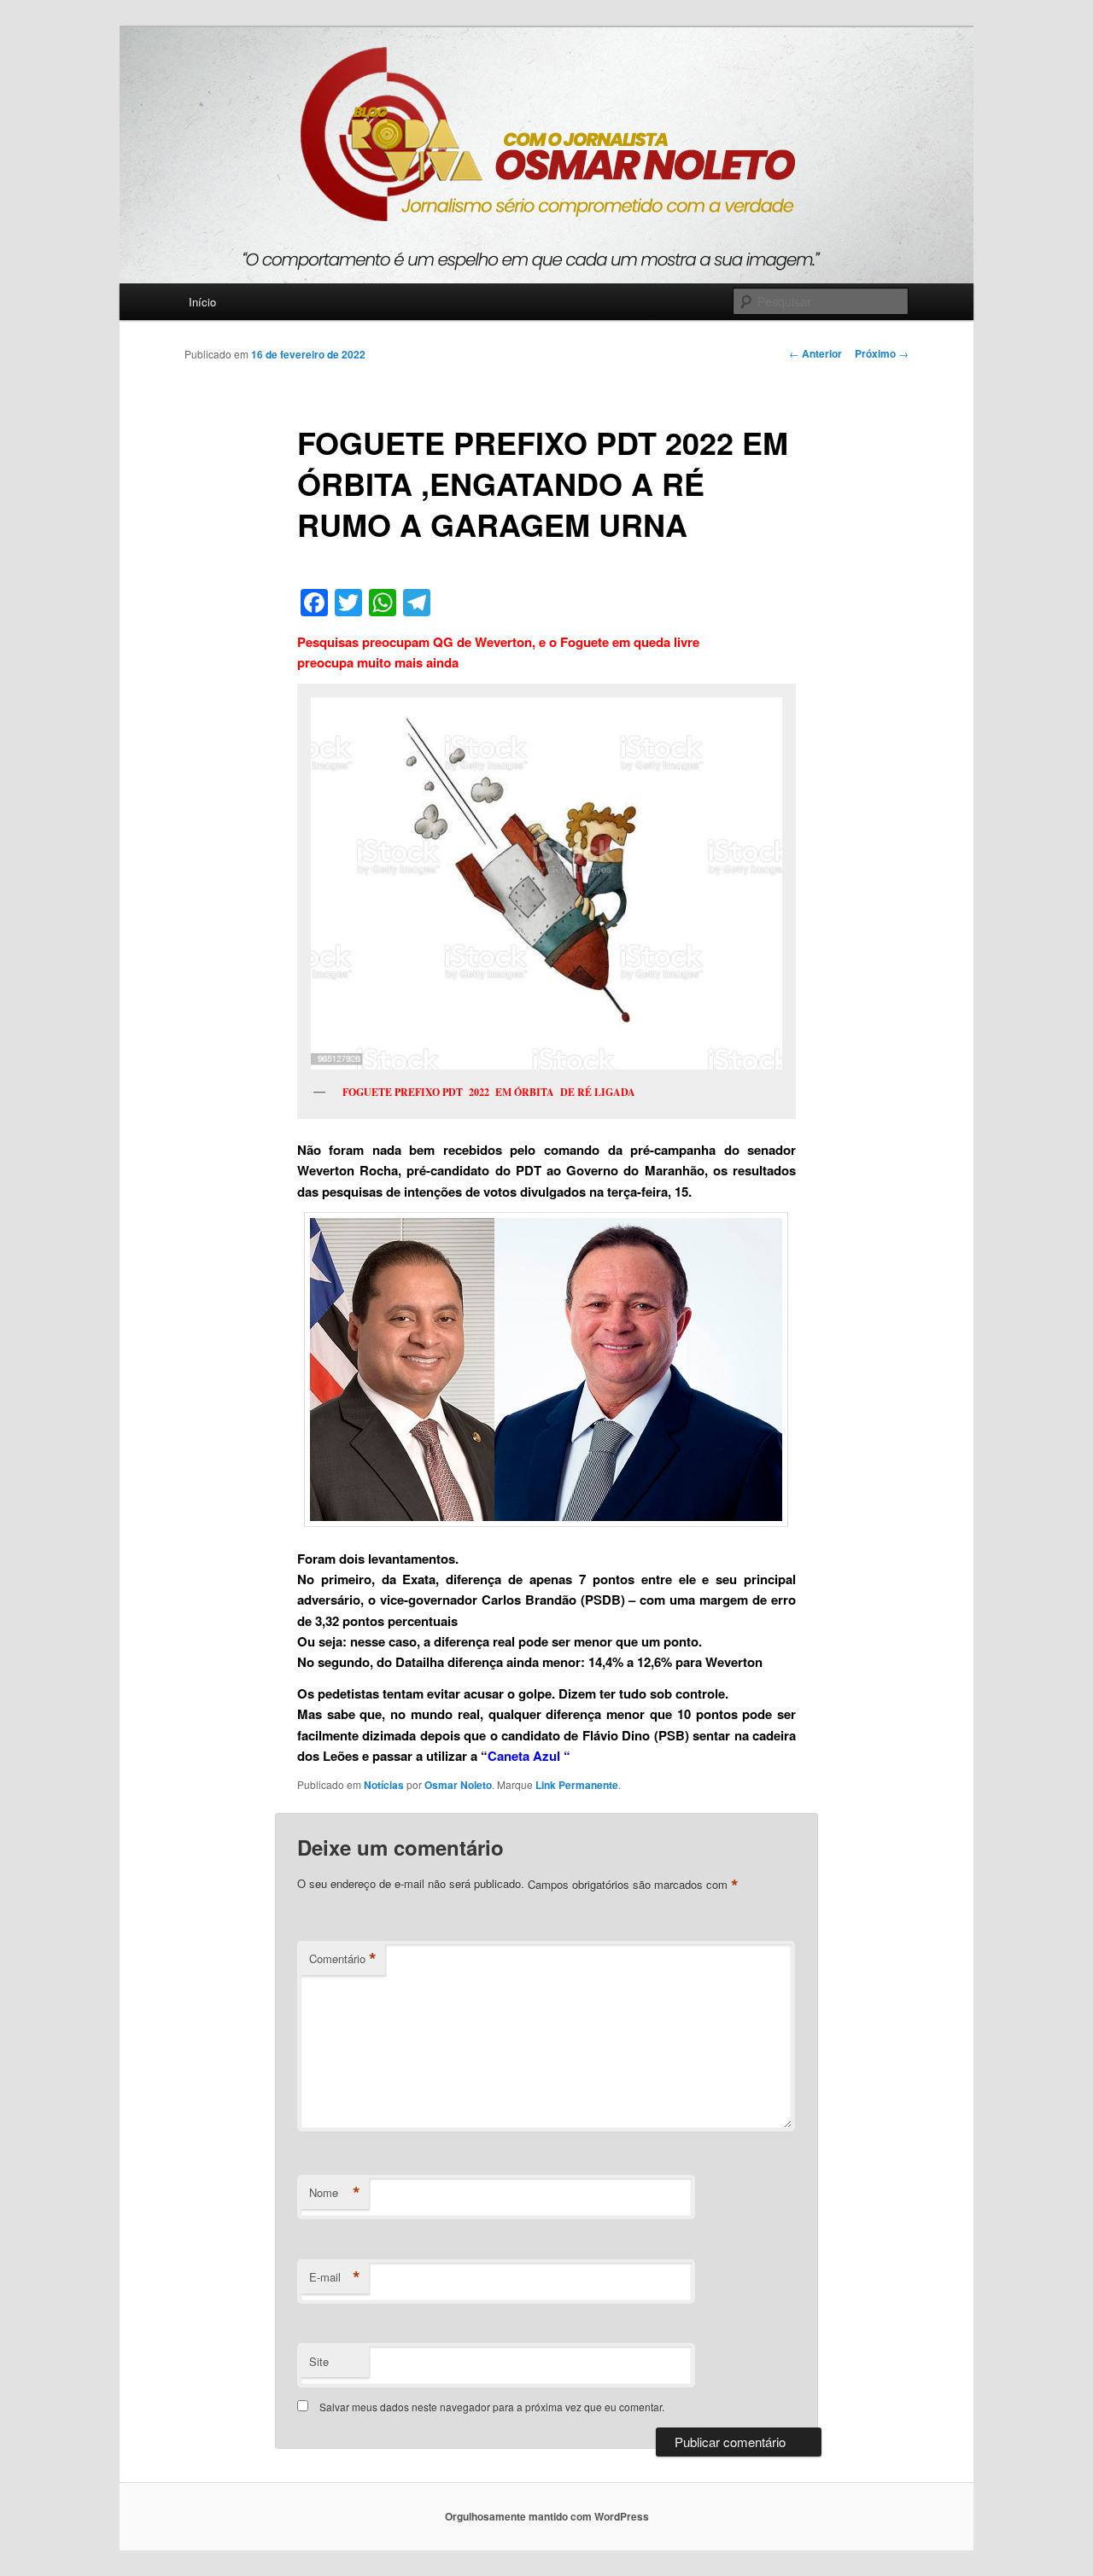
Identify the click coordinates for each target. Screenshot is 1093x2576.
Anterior (815, 353)
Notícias (384, 1785)
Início (202, 302)
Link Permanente (577, 1785)
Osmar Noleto (458, 1785)
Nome (335, 2193)
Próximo (882, 353)
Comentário (343, 1959)
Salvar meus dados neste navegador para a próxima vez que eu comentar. (492, 2407)
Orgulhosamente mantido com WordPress (547, 2516)
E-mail (335, 2277)
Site (319, 2361)
